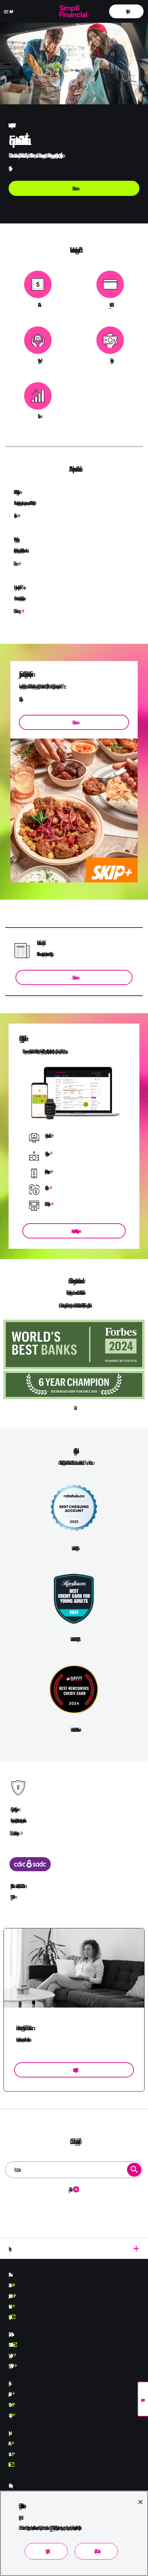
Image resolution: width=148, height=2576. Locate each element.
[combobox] (74, 2170)
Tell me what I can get (16, 611)
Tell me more (15, 563)
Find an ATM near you (46, 1204)
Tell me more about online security (13, 1833)
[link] (126, 11)
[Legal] (74, 2249)
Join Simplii (14, 516)
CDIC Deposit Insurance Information (12, 1897)
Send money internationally (46, 1154)
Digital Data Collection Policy (10, 2366)
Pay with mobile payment (46, 1171)
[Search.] (134, 2170)
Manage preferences (46, 2551)
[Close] (140, 2502)
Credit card (110, 305)
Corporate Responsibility (9, 2317)
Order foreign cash (46, 1188)
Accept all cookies (96, 2551)
